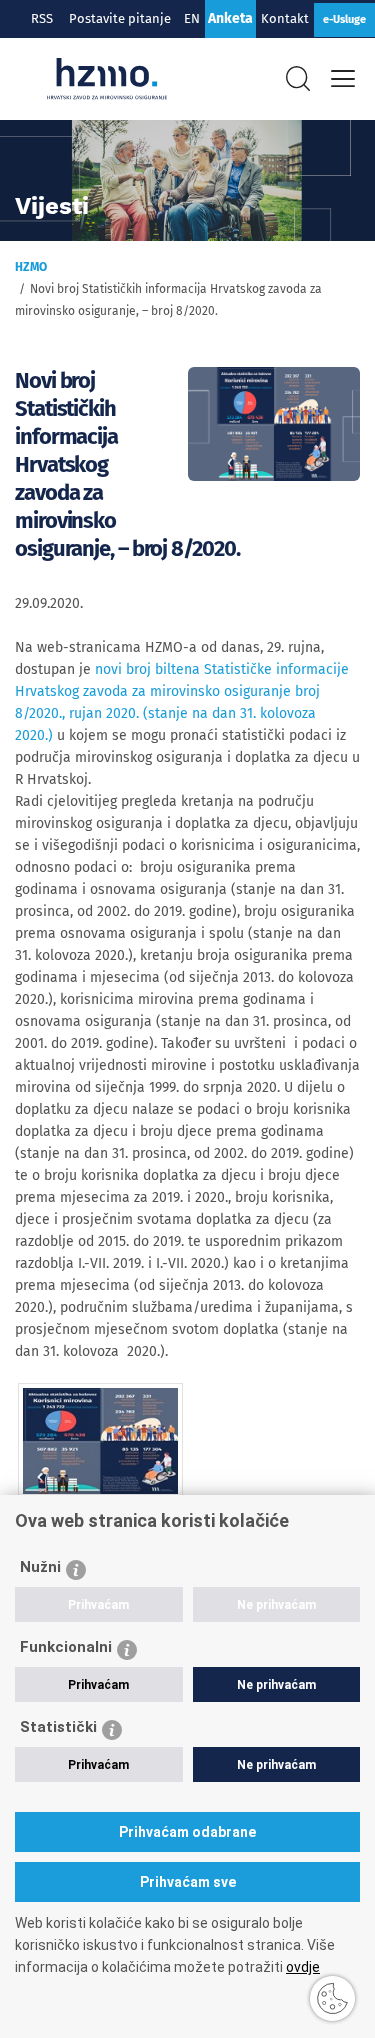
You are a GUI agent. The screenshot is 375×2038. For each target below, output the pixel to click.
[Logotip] (107, 79)
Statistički (58, 1727)
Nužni (40, 1567)
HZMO (31, 267)
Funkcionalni (66, 1647)
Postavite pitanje (123, 18)
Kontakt (285, 18)
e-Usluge (344, 19)
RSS (42, 18)
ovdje (303, 1967)
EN (192, 18)
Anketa (230, 18)
